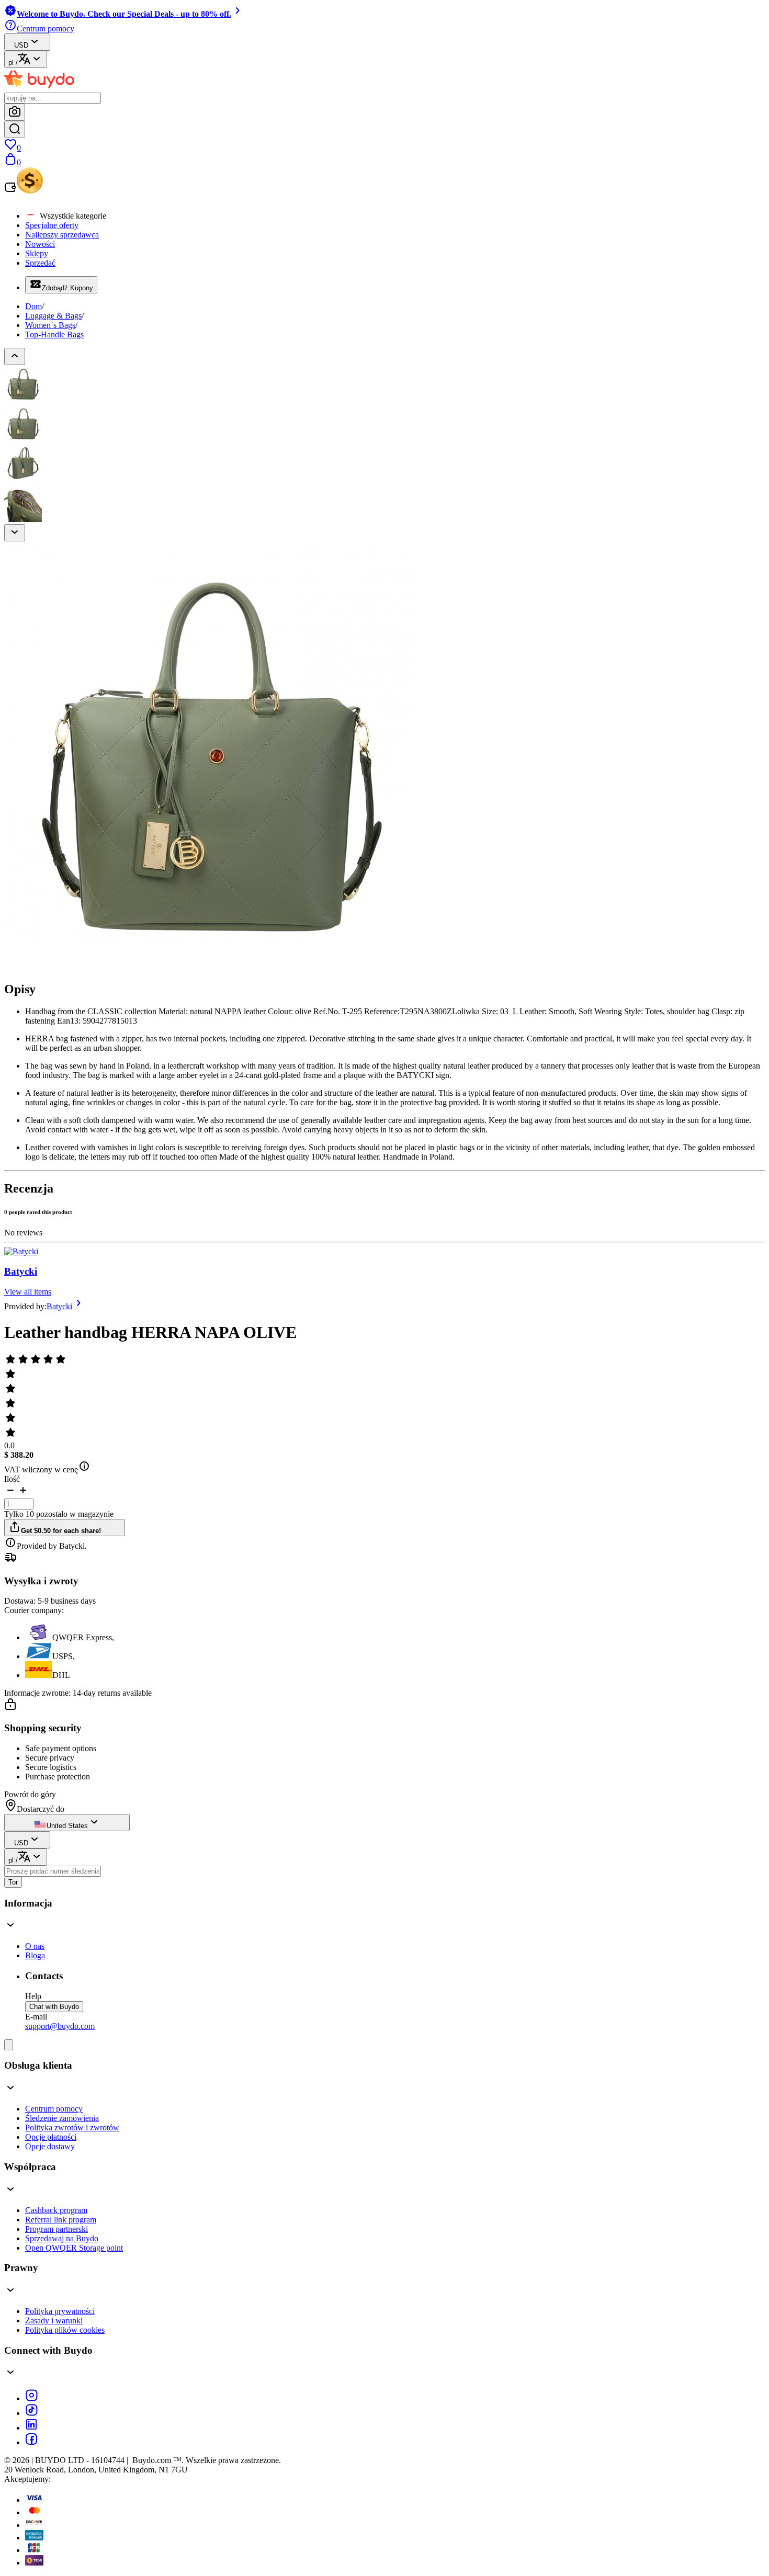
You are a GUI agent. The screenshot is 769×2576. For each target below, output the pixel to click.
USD (21, 45)
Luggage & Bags (53, 316)
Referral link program (61, 2220)
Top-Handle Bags (54, 334)
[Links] (9, 2045)
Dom (33, 306)
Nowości (40, 244)
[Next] (15, 533)
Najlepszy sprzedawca (62, 235)
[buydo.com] (39, 88)
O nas (35, 1946)
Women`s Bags (50, 325)
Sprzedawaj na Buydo (62, 2238)
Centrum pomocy (54, 2109)
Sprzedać (40, 263)
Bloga (35, 1955)
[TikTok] (31, 2413)
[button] (10, 1494)
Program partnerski (56, 2229)
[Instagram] (31, 2398)
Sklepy (37, 253)
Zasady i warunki (54, 2320)
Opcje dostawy (50, 2146)
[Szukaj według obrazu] (15, 112)
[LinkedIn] (31, 2428)
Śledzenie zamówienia (62, 2118)
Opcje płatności (51, 2137)
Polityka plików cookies (65, 2330)
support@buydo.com (60, 2026)
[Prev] (15, 356)
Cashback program (56, 2210)
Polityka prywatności (60, 2311)
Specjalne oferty (52, 225)
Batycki (21, 1271)
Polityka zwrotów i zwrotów (72, 2127)
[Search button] (15, 129)
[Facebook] (31, 2442)
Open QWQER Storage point (74, 2248)
